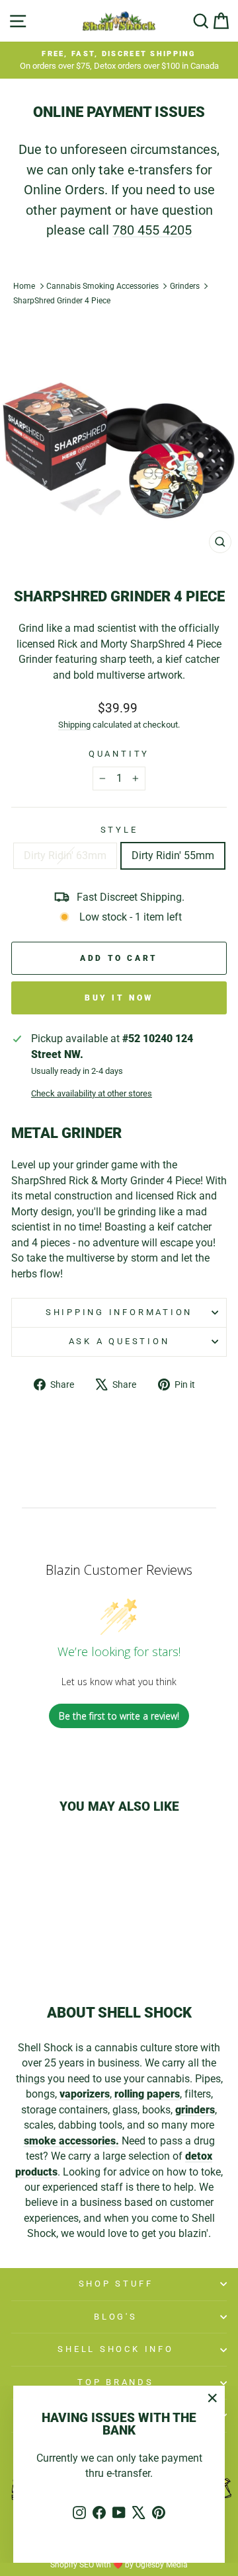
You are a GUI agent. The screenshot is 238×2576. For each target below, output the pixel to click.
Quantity (119, 754)
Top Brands (116, 2382)
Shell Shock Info (115, 2349)
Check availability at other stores (92, 1093)
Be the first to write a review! (119, 1716)
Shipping (74, 725)
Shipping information (119, 1312)
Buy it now (119, 998)
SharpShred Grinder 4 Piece (62, 301)
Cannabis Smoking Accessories (102, 286)
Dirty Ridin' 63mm (65, 855)
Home (24, 286)
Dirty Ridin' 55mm (173, 855)
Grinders (185, 286)
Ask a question (119, 1341)
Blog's (116, 2317)
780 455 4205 (152, 230)
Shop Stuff (116, 2284)
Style (119, 830)
